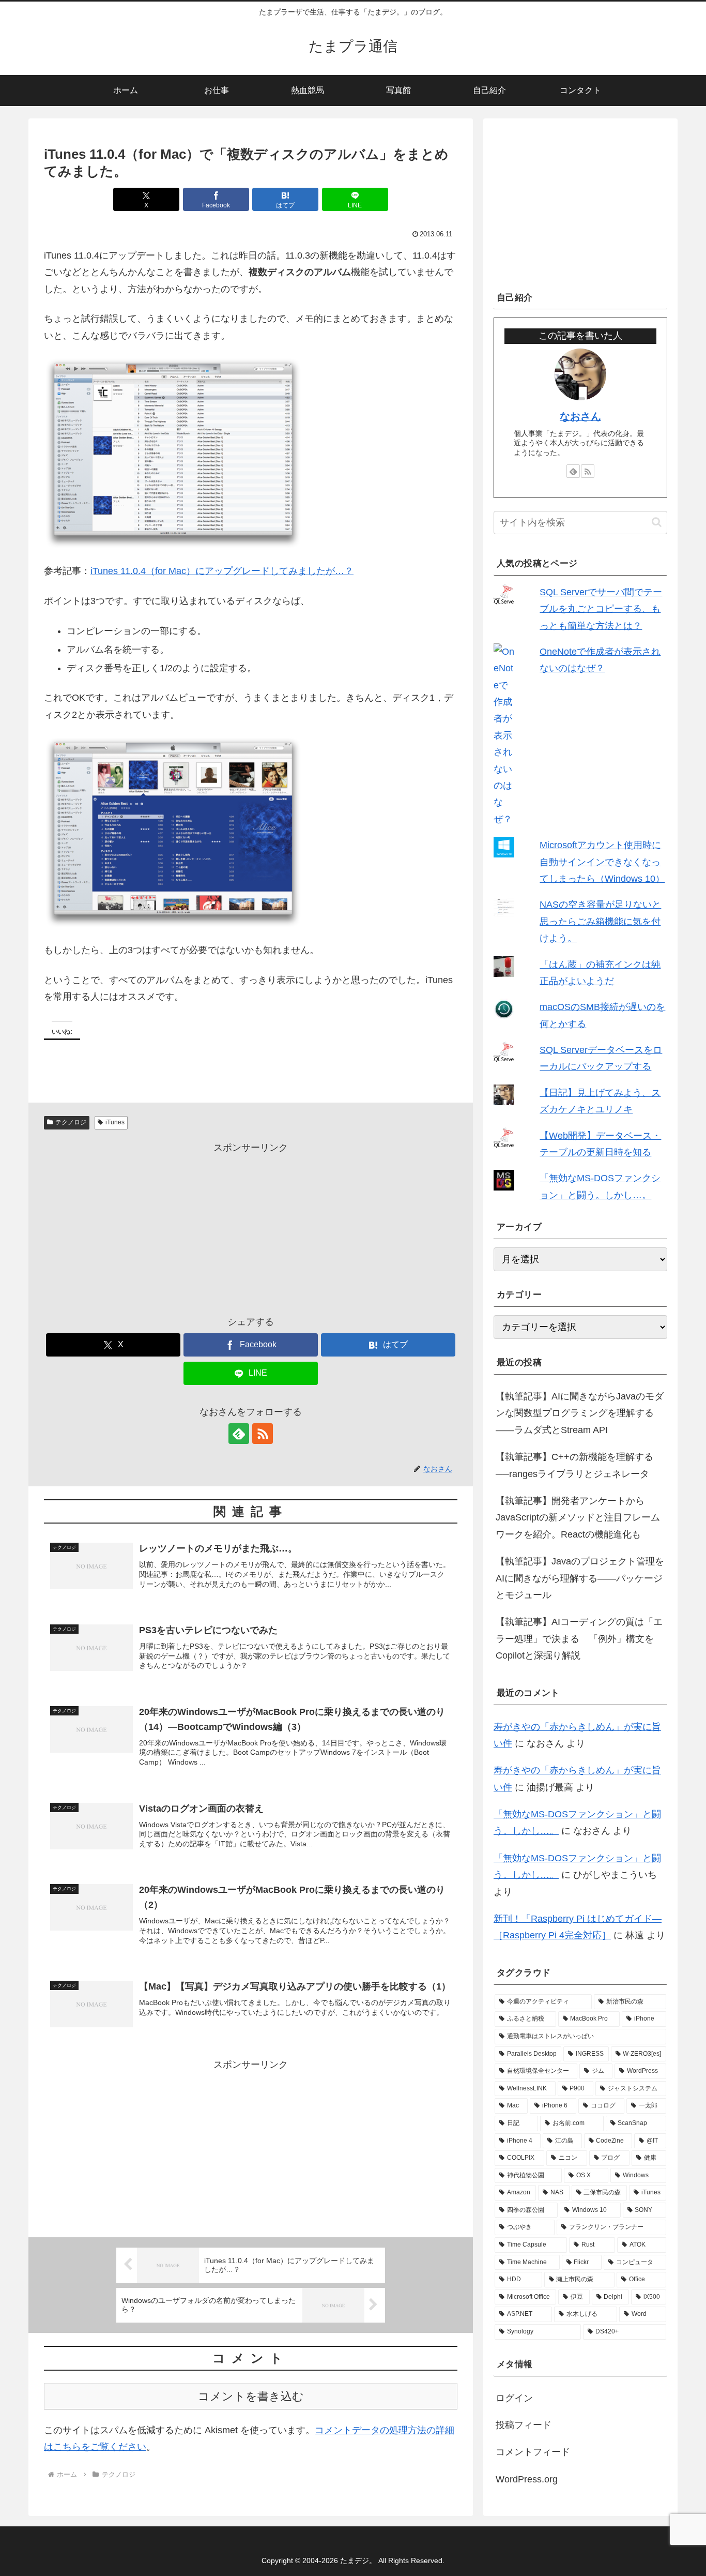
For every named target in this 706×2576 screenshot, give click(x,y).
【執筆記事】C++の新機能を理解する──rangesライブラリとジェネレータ (574, 1465)
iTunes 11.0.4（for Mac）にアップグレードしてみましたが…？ (222, 571)
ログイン (514, 2398)
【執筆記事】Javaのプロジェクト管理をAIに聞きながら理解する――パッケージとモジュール (580, 1578)
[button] (657, 522)
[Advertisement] (251, 1228)
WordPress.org (527, 2479)
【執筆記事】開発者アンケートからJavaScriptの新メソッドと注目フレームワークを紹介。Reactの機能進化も (578, 1518)
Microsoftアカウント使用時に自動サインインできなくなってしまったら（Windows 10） (602, 862)
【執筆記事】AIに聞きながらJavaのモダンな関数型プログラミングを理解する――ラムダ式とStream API (580, 1413)
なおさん (580, 416)
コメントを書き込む (251, 2396)
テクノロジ (71, 1122)
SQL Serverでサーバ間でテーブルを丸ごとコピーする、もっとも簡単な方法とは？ (601, 609)
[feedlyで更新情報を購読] (239, 1434)
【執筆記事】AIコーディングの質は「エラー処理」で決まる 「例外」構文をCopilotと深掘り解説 (579, 1639)
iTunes (115, 1122)
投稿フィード (524, 2425)
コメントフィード (533, 2452)
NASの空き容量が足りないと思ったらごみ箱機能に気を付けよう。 (600, 921)
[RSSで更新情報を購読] (263, 1434)
